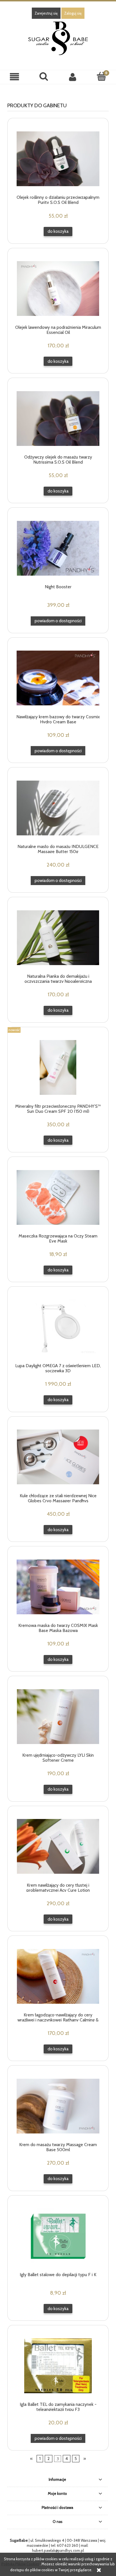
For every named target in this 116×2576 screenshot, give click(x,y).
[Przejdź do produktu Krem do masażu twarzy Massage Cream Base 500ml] (58, 2106)
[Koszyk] (101, 76)
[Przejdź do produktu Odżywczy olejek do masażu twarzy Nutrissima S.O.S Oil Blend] (58, 419)
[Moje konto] (72, 77)
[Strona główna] (58, 38)
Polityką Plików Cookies (21, 2564)
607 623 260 (68, 2545)
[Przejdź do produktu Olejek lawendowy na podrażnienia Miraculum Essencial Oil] (58, 289)
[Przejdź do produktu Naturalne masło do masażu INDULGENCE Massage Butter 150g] (58, 808)
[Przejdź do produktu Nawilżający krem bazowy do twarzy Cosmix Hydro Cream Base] (58, 678)
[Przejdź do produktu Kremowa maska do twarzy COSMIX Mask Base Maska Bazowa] (58, 1587)
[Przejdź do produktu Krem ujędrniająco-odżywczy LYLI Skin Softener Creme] (58, 1717)
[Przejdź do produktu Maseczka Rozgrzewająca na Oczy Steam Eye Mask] (58, 1197)
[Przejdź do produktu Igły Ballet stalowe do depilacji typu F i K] (58, 2236)
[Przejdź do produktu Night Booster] (58, 548)
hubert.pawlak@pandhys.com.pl (58, 2550)
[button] (14, 77)
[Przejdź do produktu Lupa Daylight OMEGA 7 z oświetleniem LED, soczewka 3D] (58, 1327)
